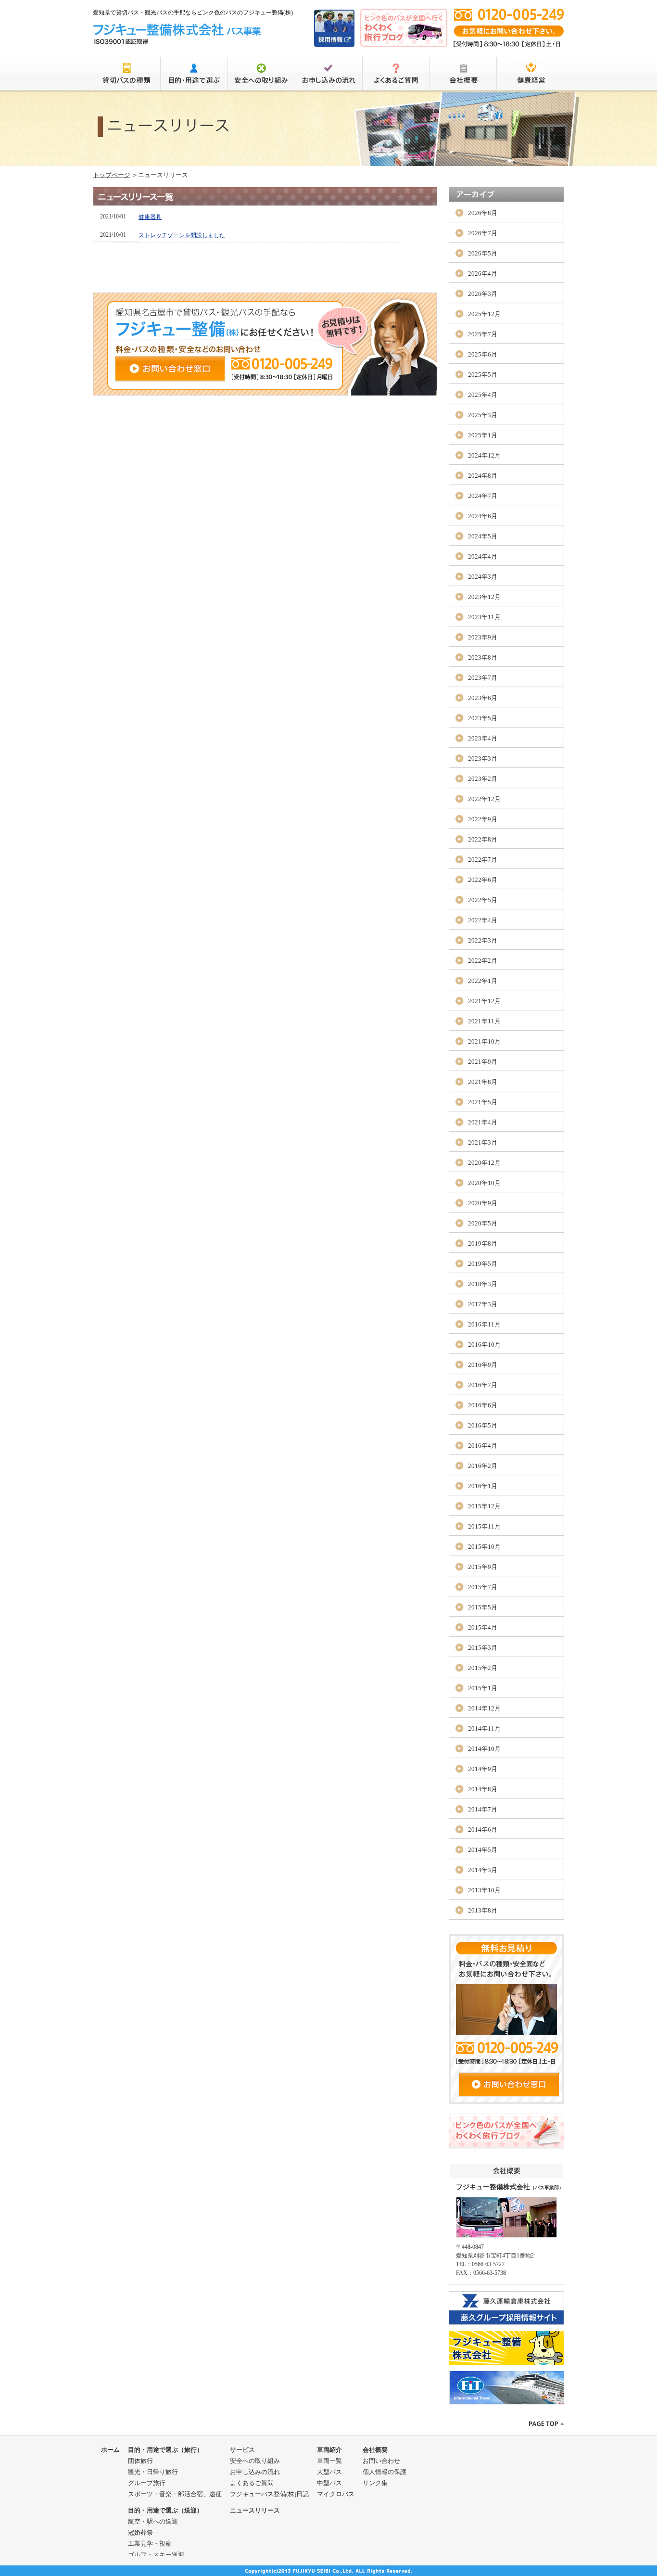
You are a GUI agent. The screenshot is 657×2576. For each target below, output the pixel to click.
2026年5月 (483, 253)
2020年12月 (484, 1163)
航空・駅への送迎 (153, 2521)
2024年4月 (483, 556)
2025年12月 (484, 314)
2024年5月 (483, 536)
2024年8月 (483, 476)
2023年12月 (484, 597)
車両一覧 (329, 2461)
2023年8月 (483, 657)
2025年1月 (483, 435)
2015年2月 (483, 1668)
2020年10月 (484, 1183)
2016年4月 (483, 1446)
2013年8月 (483, 1910)
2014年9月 (483, 1769)
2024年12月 (484, 455)
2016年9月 (483, 1365)
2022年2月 (483, 961)
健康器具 (150, 217)
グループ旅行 (147, 2483)
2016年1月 (483, 1486)
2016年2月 (483, 1466)
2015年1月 (483, 1688)
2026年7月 (483, 233)
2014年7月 (483, 1809)
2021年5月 (483, 1102)
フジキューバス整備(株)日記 (269, 2494)
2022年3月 (483, 940)
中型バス (329, 2483)
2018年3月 (483, 1284)
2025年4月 (483, 395)
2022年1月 (483, 981)
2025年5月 (483, 375)
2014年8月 (483, 1789)
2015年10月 (484, 1547)
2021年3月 (483, 1142)
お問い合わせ (381, 2461)
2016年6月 (483, 1405)
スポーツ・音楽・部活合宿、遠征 (175, 2494)
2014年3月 (483, 1870)
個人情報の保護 (385, 2472)
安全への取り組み (255, 2461)
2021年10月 (484, 1041)
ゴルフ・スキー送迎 (156, 2555)
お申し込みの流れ (255, 2472)
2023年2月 (483, 779)
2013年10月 (484, 1890)
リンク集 (375, 2483)
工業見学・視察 (150, 2544)
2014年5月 (483, 1850)
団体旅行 (140, 2461)
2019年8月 (483, 1243)
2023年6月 (483, 698)
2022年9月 (483, 819)
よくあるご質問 (252, 2483)
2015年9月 (483, 1567)
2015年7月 (483, 1587)
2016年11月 (484, 1324)
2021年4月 (483, 1122)
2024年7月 (483, 496)
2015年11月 (484, 1526)
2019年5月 (483, 1264)
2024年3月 (483, 577)
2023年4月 (483, 738)
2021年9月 (483, 1062)
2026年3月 (483, 294)
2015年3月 (483, 1648)
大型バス (329, 2472)
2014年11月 (484, 1728)
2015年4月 (483, 1627)
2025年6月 (483, 354)
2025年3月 (483, 415)
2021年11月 (484, 1021)
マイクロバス (336, 2494)
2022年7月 (483, 860)
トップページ (112, 175)
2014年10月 (484, 1749)
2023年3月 (483, 759)
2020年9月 (483, 1203)
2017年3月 (483, 1304)
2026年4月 (483, 274)
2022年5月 (483, 900)
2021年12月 (484, 1001)
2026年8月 (483, 213)
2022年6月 (483, 880)
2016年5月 (483, 1425)
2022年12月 (484, 799)
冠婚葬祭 (140, 2532)
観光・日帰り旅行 (153, 2472)
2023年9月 (483, 637)
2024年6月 (483, 516)
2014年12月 (484, 1708)
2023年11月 (484, 617)
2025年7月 (483, 334)
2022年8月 (483, 839)
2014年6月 (483, 1830)
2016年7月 (483, 1385)
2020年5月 (483, 1223)
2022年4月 (483, 920)
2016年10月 (484, 1345)
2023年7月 (483, 678)
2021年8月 (483, 1082)
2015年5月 (483, 1607)
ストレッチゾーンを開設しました (182, 235)
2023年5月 (483, 718)
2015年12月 (484, 1506)
